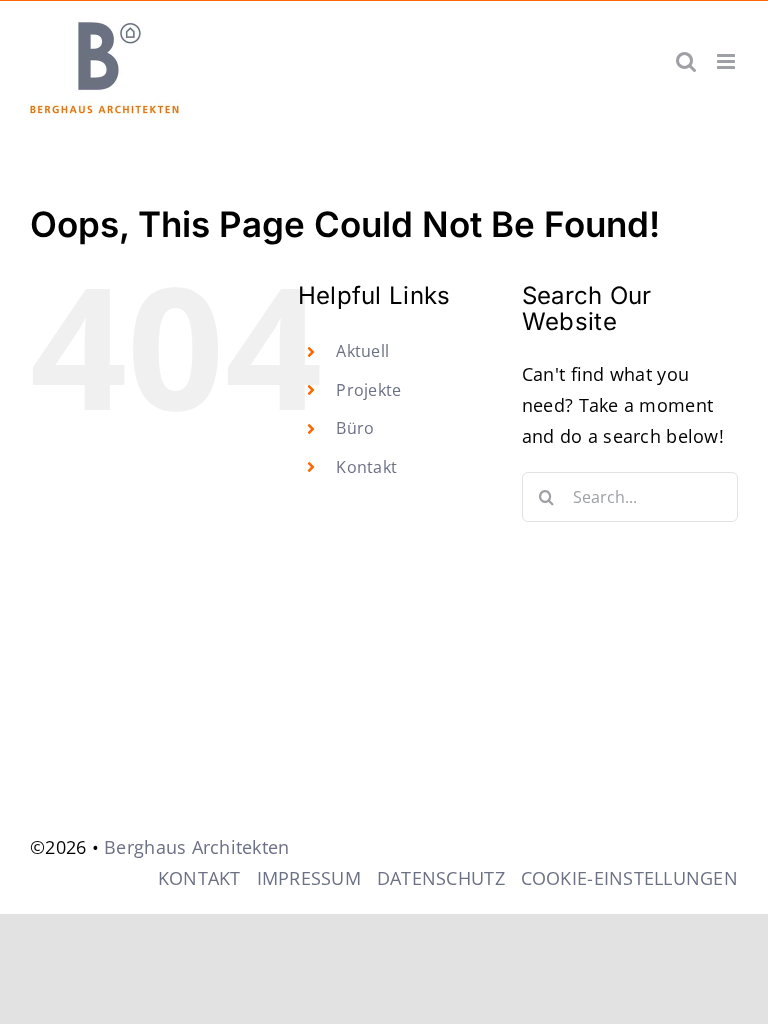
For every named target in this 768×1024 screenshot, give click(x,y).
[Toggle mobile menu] (727, 61)
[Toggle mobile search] (686, 61)
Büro (355, 428)
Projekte (368, 390)
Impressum (309, 878)
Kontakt (366, 467)
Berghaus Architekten (196, 847)
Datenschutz (441, 878)
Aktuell (362, 351)
